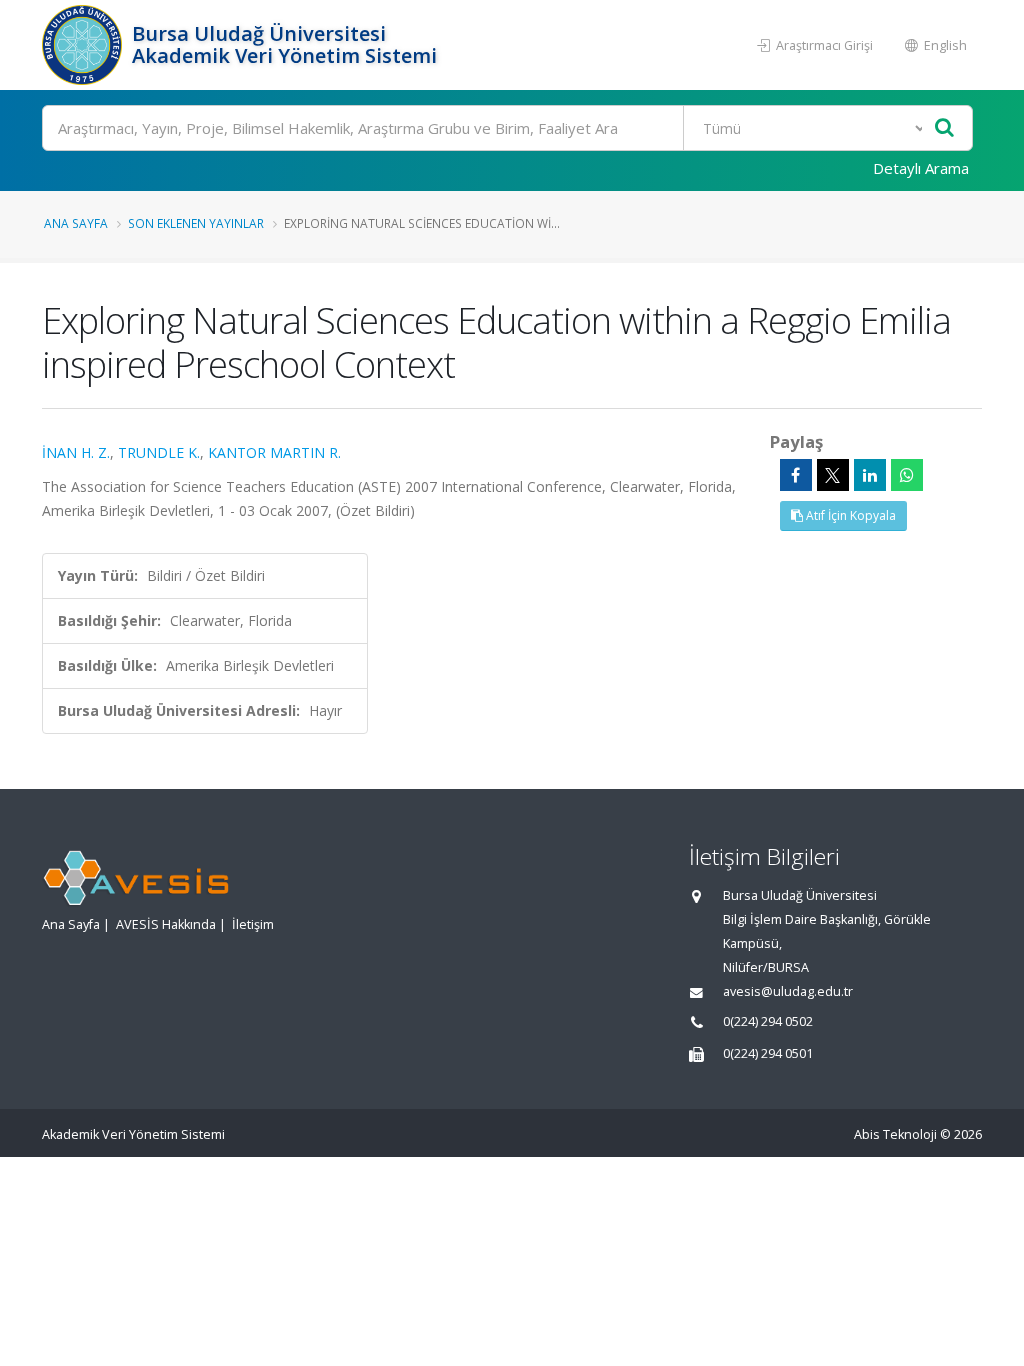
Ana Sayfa (76, 223)
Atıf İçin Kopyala (849, 515)
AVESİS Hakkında (166, 924)
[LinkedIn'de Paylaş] (870, 475)
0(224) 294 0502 (768, 1021)
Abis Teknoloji (895, 1134)
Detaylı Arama (921, 168)
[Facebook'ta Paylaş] (796, 475)
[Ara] (944, 128)
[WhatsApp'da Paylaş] (907, 475)
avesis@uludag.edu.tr (788, 991)
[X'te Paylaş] (833, 475)
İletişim (253, 924)
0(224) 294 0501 (768, 1053)
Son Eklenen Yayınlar (196, 223)
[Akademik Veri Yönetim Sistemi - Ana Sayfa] (84, 45)
